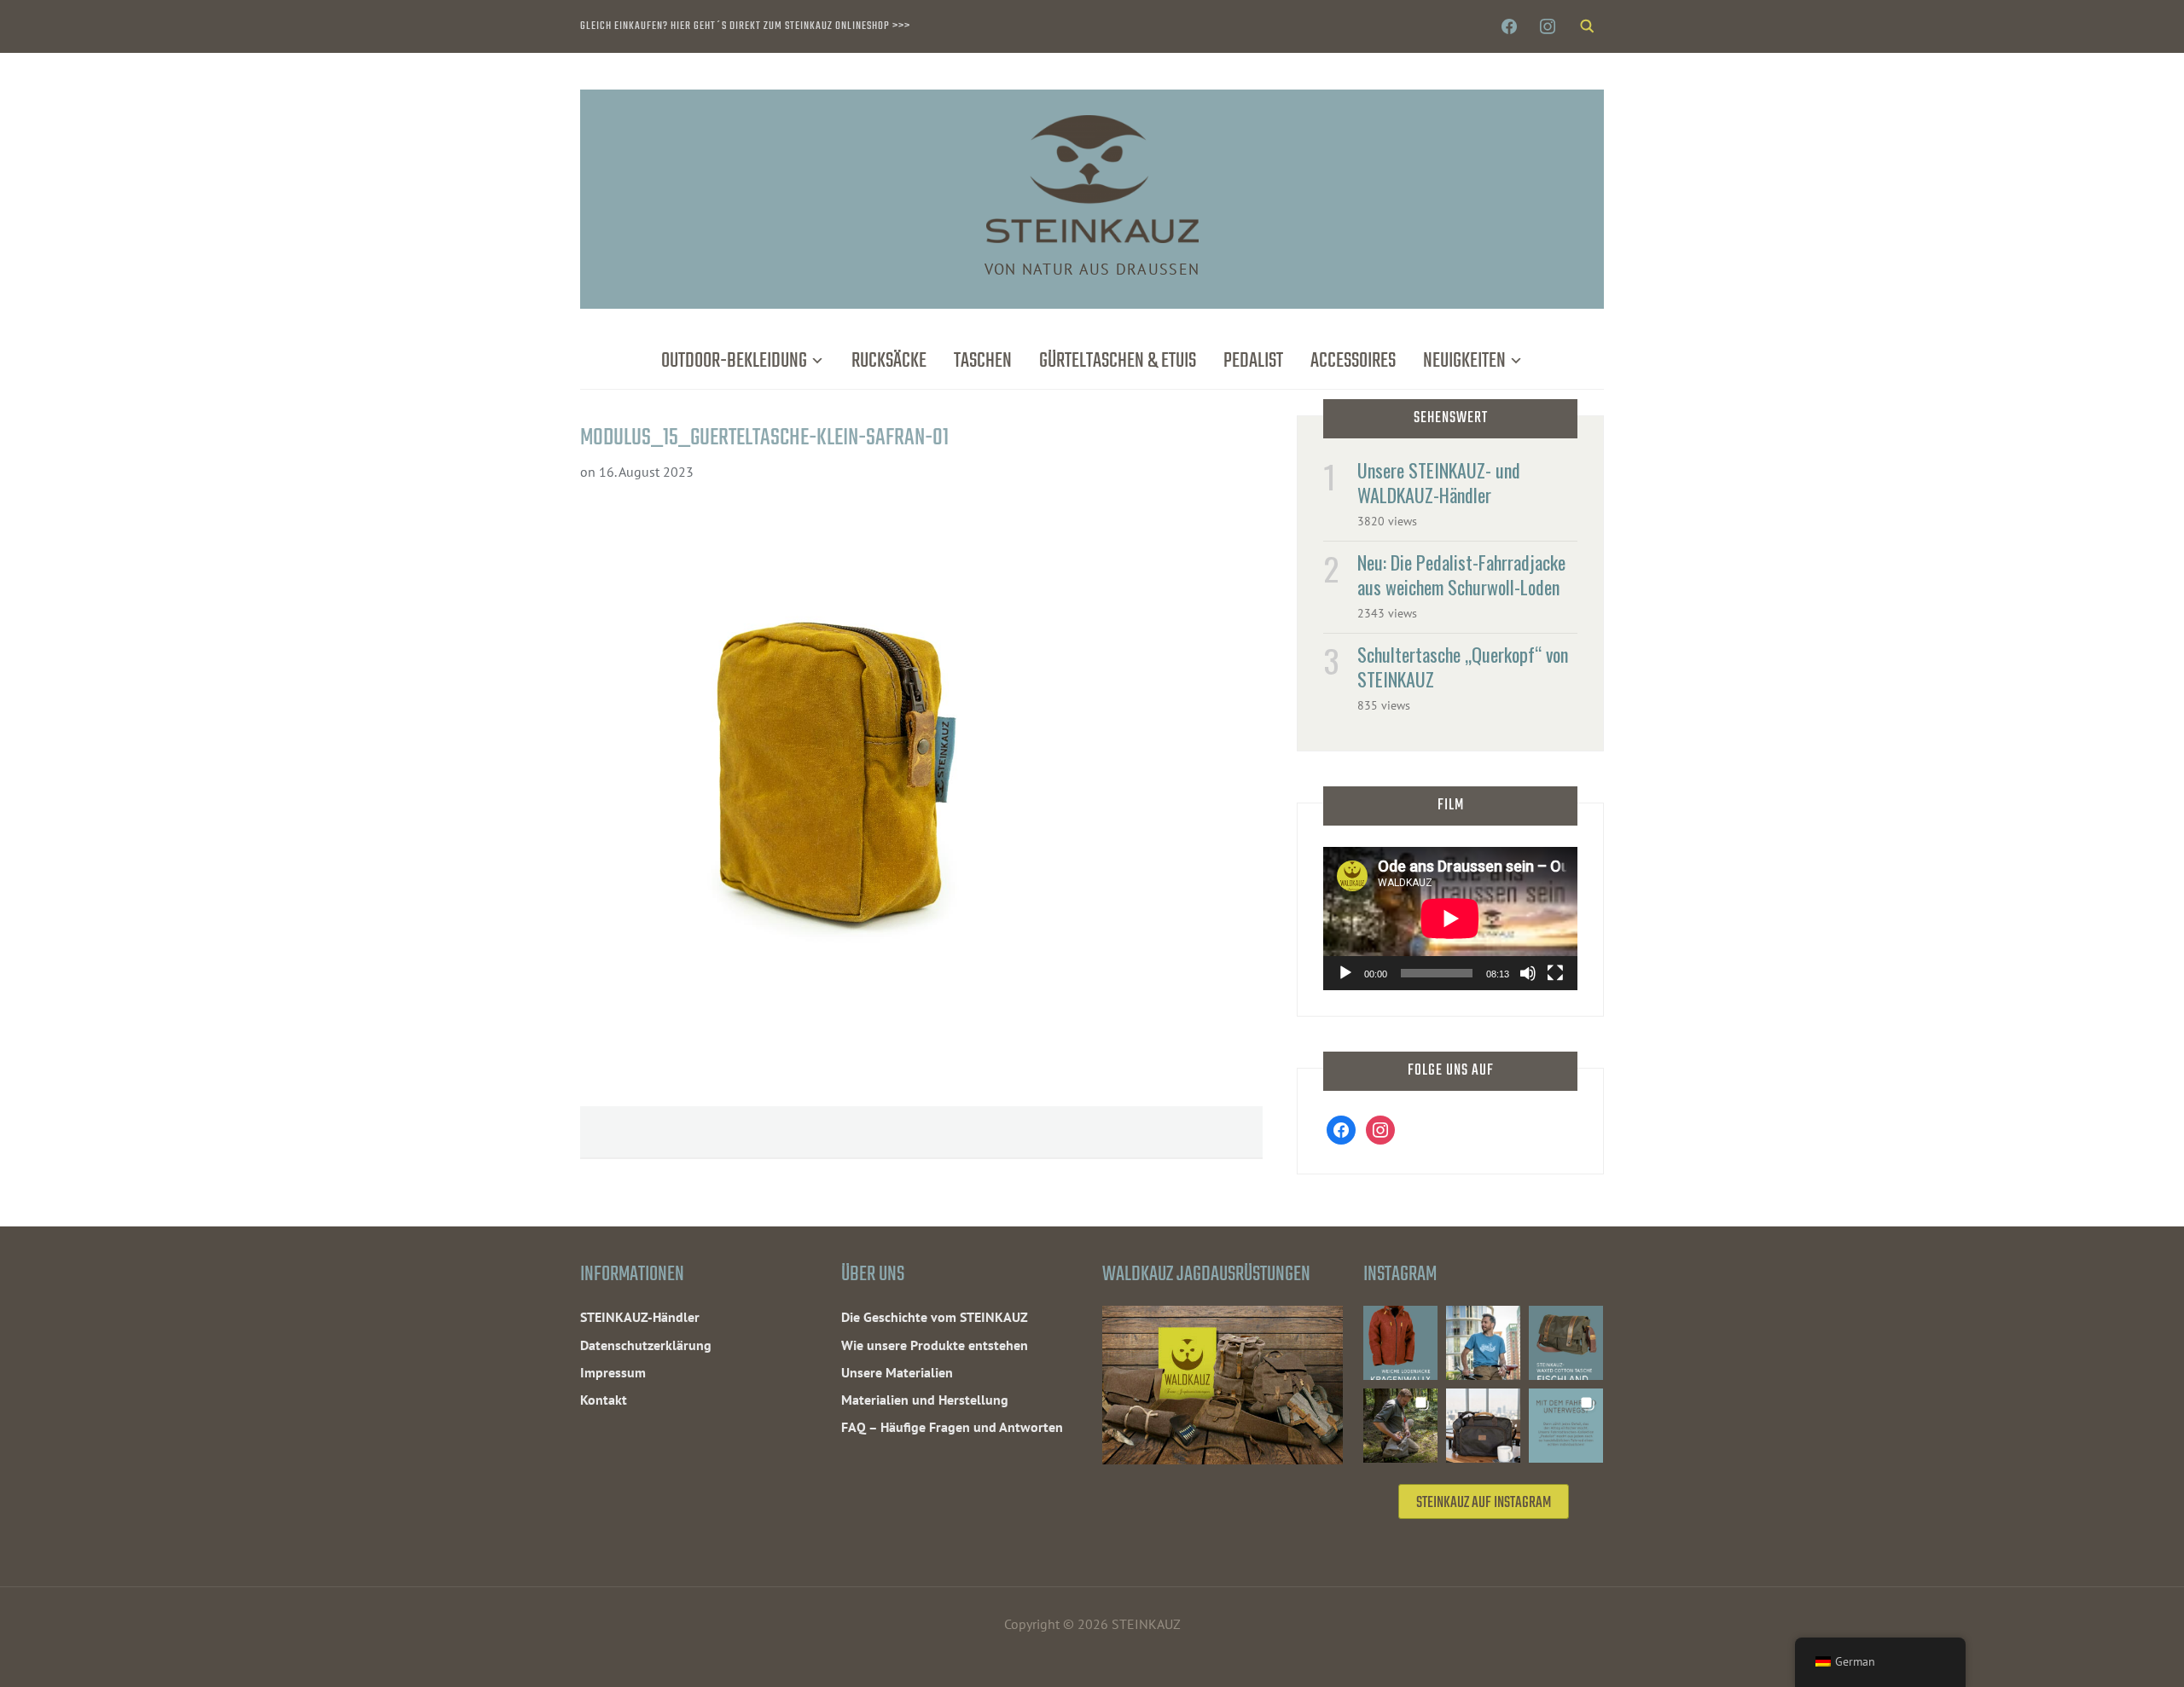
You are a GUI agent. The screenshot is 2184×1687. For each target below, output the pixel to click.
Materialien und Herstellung (925, 1400)
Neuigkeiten (1464, 361)
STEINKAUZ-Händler (640, 1317)
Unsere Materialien (897, 1372)
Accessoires (1353, 361)
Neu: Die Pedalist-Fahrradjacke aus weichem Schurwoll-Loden (1461, 574)
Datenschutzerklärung (646, 1345)
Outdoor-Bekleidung (734, 361)
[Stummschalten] (1528, 973)
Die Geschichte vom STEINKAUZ (935, 1317)
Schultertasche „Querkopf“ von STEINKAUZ (1463, 667)
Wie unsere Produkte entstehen (935, 1345)
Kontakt (604, 1400)
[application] (1450, 919)
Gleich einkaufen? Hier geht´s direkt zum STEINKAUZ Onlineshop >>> (745, 26)
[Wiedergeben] (1345, 973)
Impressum (613, 1372)
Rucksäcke (889, 361)
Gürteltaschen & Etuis (1118, 361)
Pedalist (1253, 361)
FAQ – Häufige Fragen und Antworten (952, 1427)
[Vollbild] (1555, 973)
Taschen (983, 361)
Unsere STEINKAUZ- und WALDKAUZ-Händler (1439, 482)
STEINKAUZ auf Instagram (1484, 1503)
